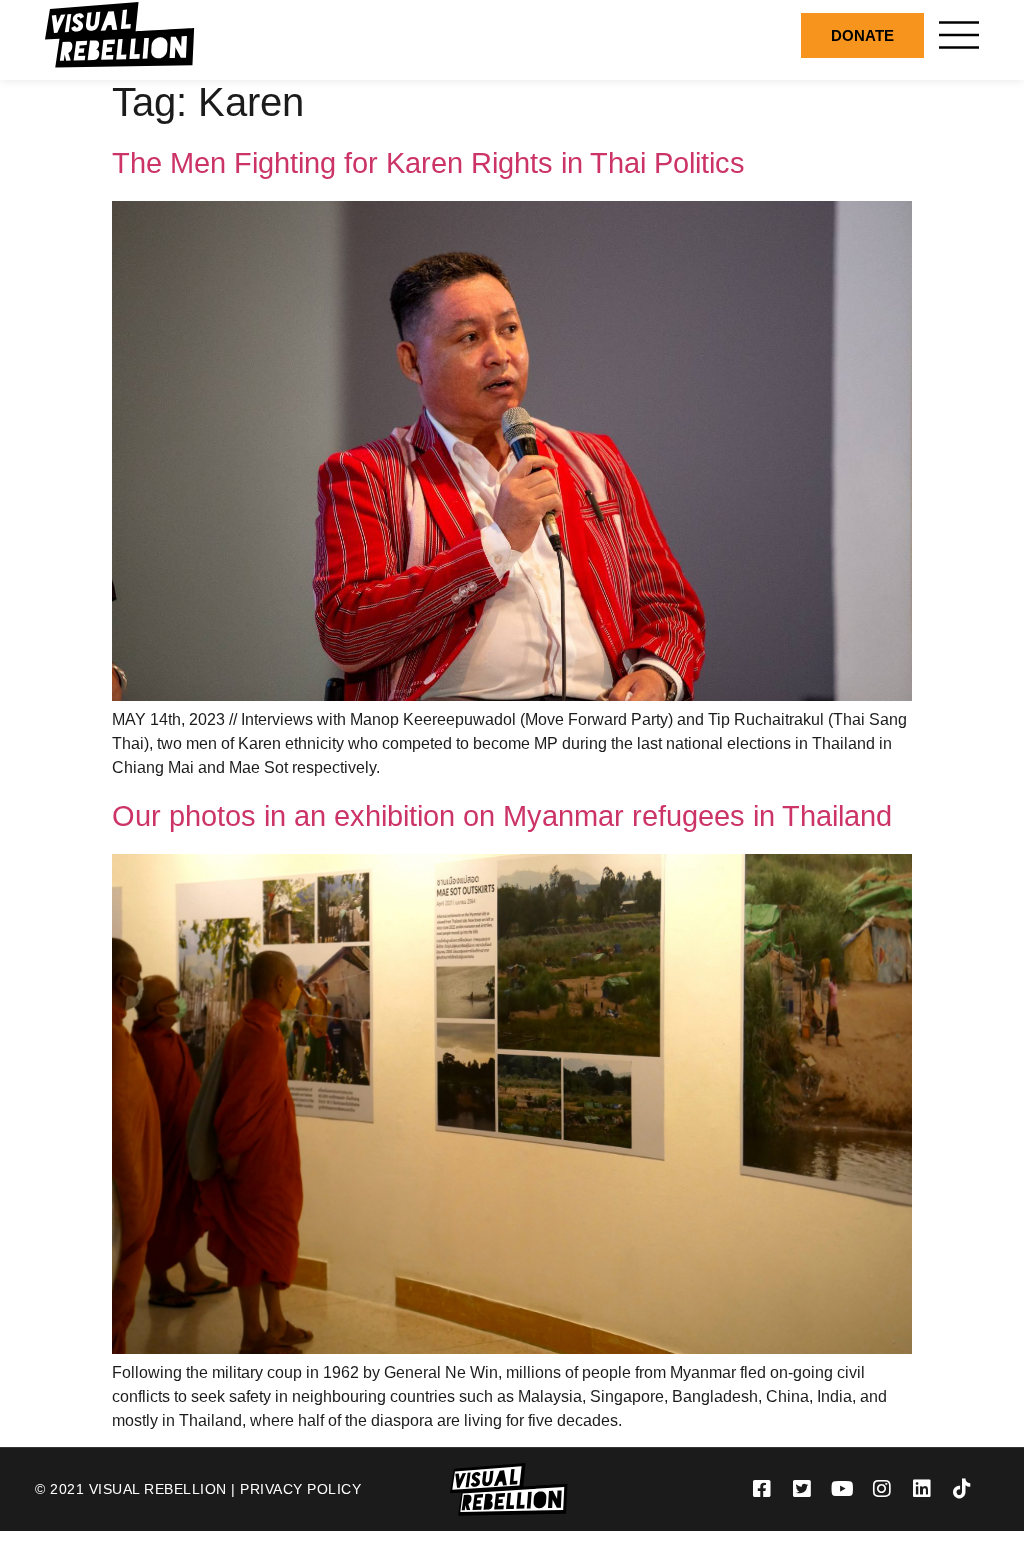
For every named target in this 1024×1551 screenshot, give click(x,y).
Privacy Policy (300, 1489)
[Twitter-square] (802, 1489)
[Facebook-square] (762, 1489)
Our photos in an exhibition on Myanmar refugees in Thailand (502, 816)
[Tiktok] (962, 1489)
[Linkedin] (922, 1489)
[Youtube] (842, 1489)
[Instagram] (882, 1489)
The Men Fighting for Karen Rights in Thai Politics (428, 163)
